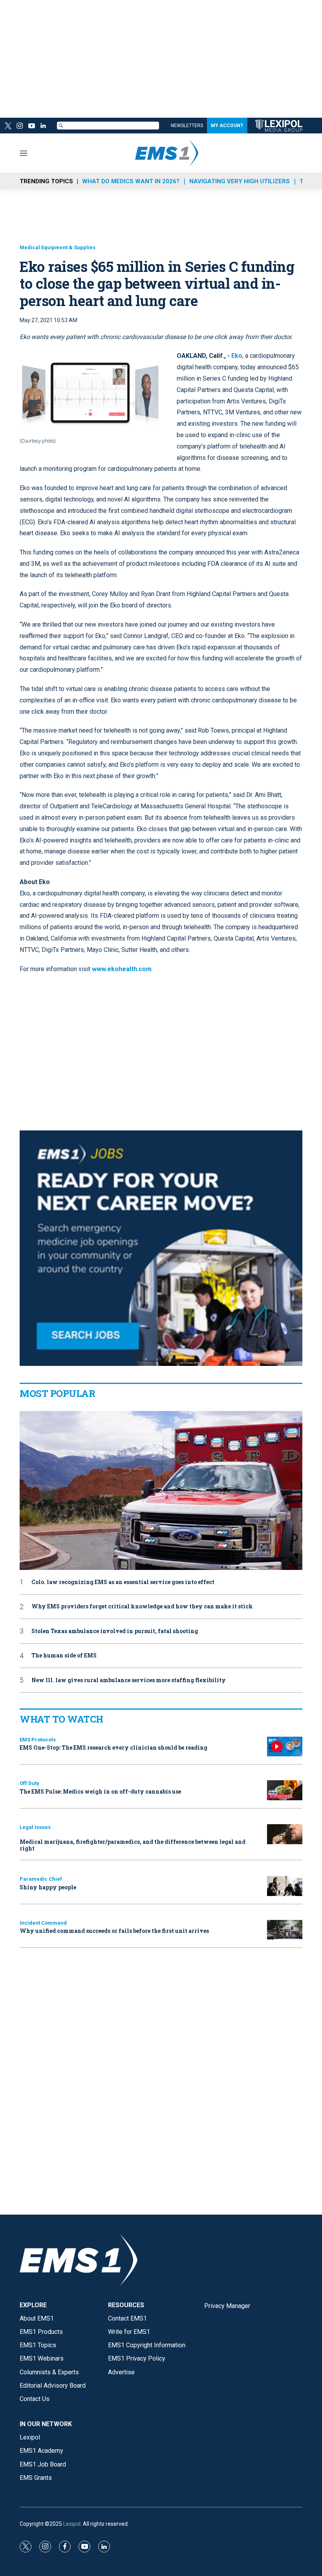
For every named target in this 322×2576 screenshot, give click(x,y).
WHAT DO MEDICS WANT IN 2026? (131, 181)
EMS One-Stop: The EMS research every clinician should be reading (113, 1747)
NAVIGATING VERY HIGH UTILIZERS (240, 181)
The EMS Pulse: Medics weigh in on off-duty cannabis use (100, 1791)
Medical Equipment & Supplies (58, 247)
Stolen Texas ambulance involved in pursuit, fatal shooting (115, 1631)
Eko (237, 356)
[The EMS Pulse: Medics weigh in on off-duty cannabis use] (285, 1790)
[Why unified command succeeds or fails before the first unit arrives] (285, 1930)
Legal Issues (35, 1827)
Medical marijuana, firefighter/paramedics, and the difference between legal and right (133, 1845)
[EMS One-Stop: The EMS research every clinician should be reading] (285, 1747)
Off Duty (29, 1783)
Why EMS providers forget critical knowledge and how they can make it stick (142, 1607)
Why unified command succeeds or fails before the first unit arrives (114, 1931)
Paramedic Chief (41, 1879)
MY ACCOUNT (227, 126)
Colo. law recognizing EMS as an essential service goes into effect (123, 1582)
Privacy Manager (227, 2306)
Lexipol (72, 2524)
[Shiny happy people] (285, 1886)
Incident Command (43, 1923)
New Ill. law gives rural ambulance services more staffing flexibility (129, 1680)
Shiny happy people (48, 1887)
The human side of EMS (64, 1656)
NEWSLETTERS (187, 126)
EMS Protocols (38, 1740)
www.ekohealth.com (122, 969)
